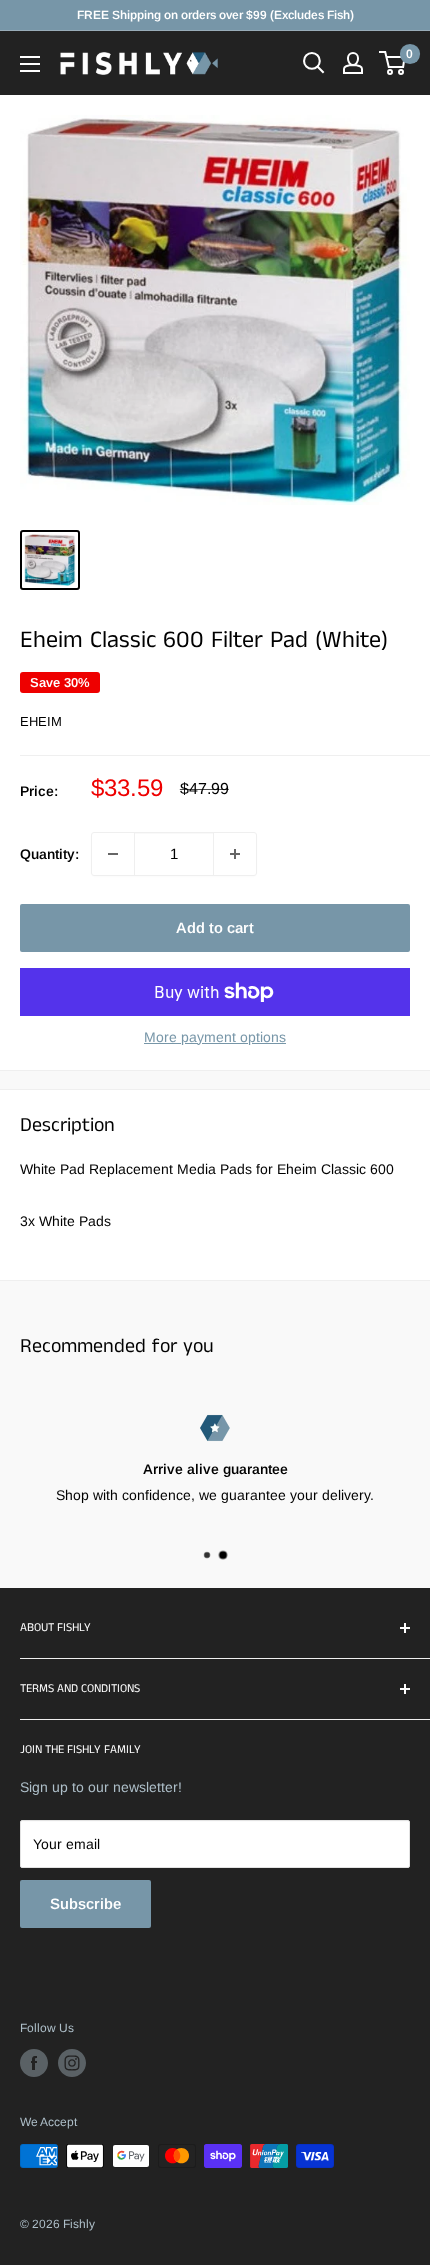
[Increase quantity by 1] (235, 854)
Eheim (41, 721)
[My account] (353, 63)
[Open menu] (30, 64)
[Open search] (314, 63)
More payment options (215, 1037)
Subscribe (85, 1903)
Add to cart (215, 927)
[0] (393, 63)
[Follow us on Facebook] (34, 2063)
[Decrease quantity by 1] (113, 854)
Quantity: (49, 854)
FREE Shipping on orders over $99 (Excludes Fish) (215, 15)
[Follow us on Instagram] (72, 2063)
